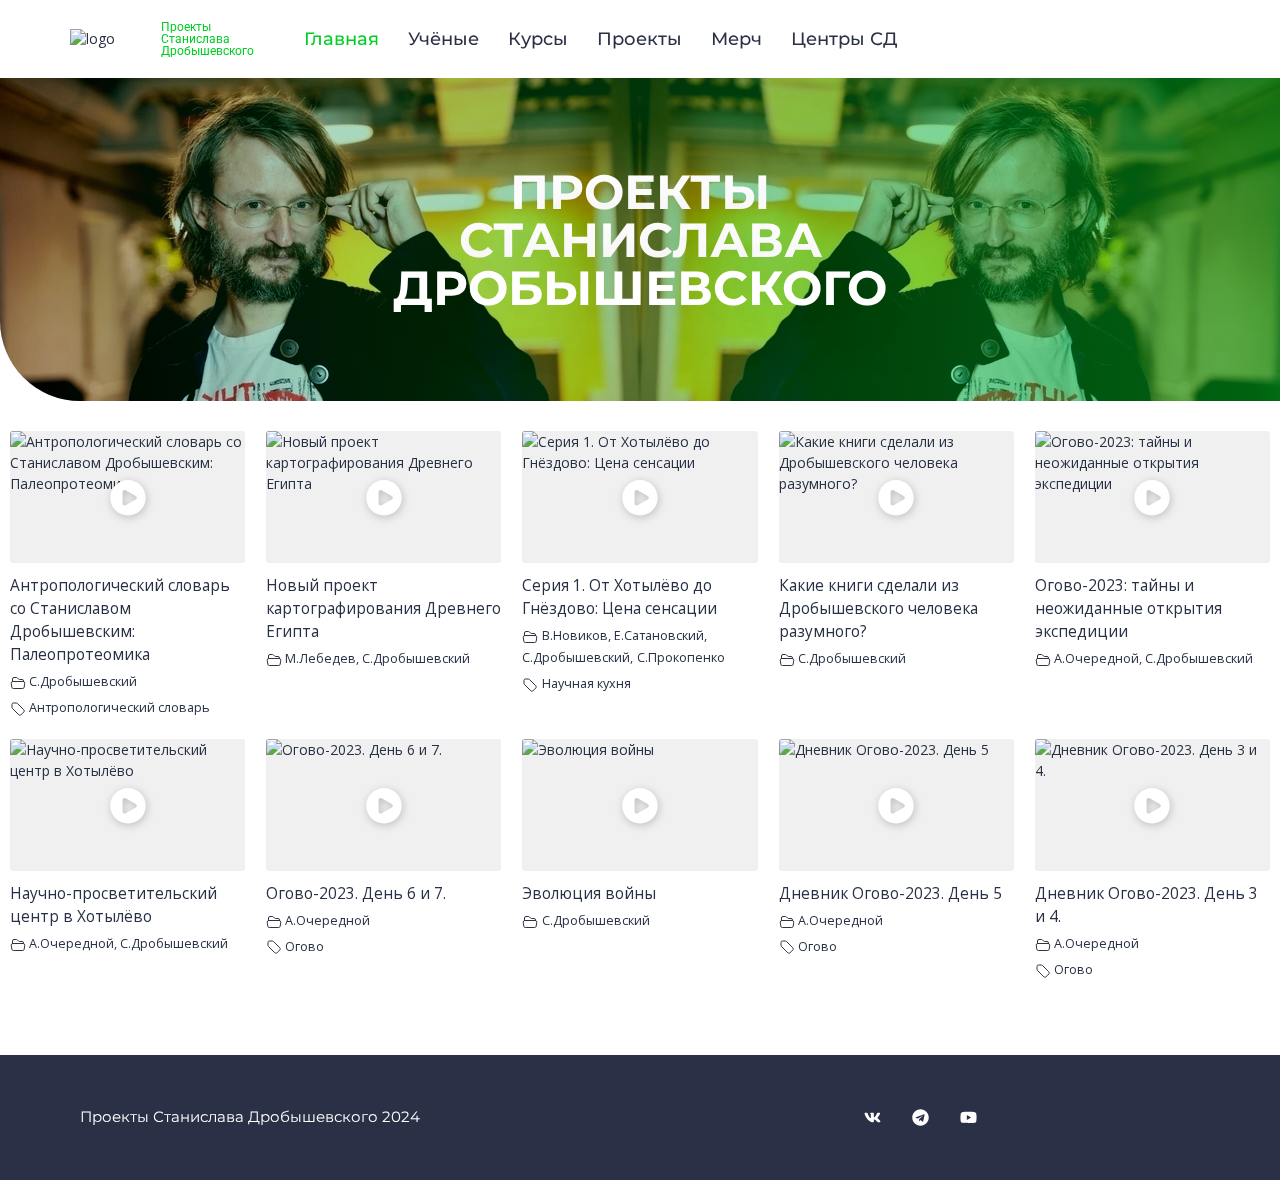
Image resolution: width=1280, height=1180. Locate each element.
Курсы (538, 39)
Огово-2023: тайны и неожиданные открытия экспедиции (1128, 608)
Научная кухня (586, 683)
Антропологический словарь (119, 707)
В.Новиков (575, 635)
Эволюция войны (589, 893)
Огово (304, 946)
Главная (341, 39)
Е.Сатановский (659, 635)
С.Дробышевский (83, 681)
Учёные (443, 39)
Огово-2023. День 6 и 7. (356, 893)
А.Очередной (1096, 658)
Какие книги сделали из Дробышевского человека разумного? (878, 608)
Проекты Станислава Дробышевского (207, 39)
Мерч (736, 39)
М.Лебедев (320, 658)
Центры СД (844, 39)
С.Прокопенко (681, 657)
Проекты (639, 39)
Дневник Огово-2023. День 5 (890, 893)
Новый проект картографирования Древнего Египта (383, 608)
